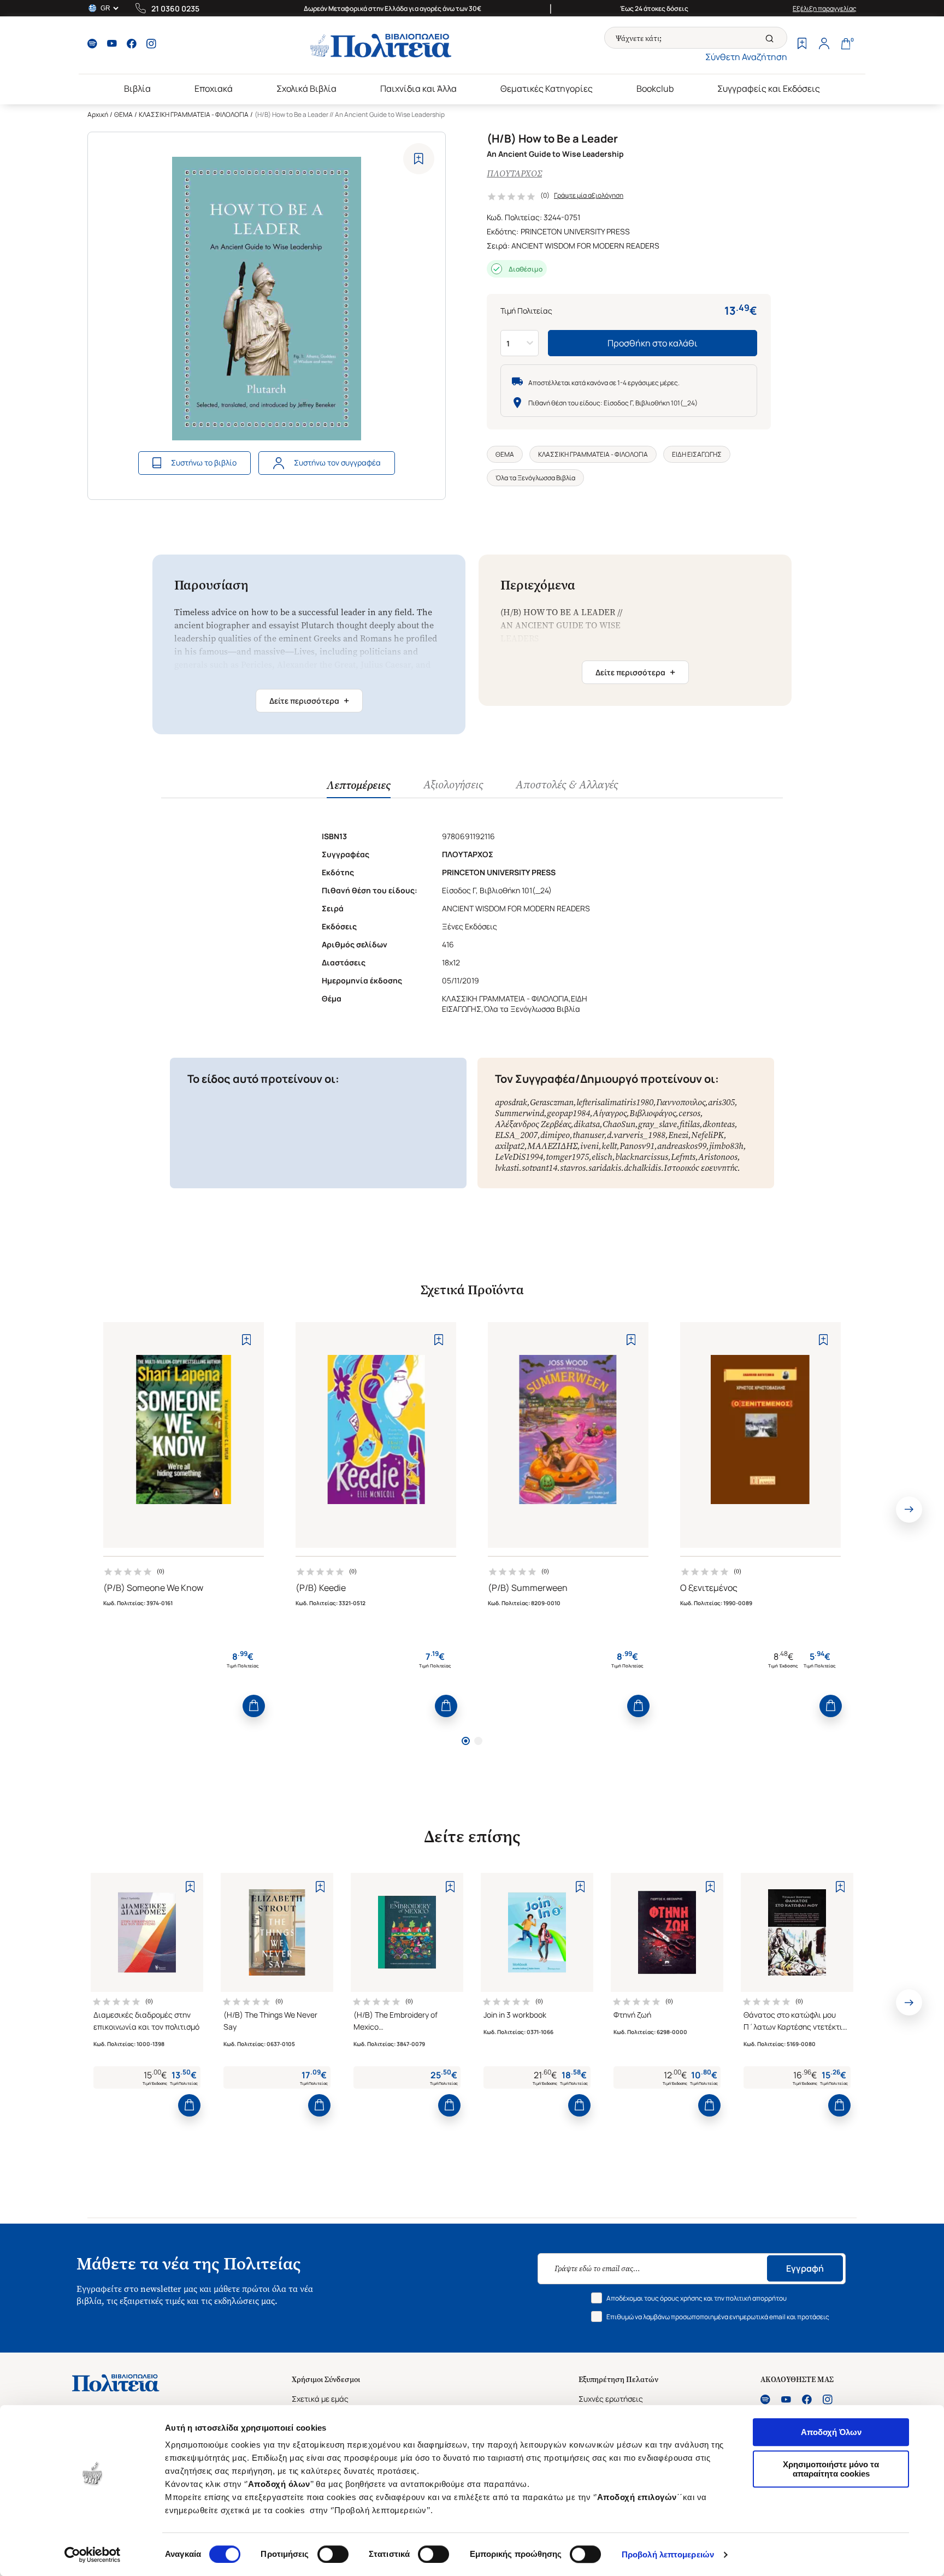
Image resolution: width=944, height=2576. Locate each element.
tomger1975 (567, 1157)
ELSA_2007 (516, 1135)
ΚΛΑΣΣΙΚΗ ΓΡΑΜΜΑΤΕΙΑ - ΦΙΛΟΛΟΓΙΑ (194, 114)
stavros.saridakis (591, 1168)
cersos (689, 1113)
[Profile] (824, 45)
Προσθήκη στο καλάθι (653, 343)
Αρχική (98, 114)
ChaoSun (619, 1124)
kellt (609, 1146)
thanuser (588, 1135)
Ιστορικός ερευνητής (701, 1168)
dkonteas (719, 1124)
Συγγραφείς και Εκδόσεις (769, 89)
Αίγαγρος (610, 1113)
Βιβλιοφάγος (653, 1113)
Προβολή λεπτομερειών (668, 2554)
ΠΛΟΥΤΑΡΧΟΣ (514, 173)
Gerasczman (552, 1102)
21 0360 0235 (175, 8)
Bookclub (655, 89)
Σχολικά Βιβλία (306, 89)
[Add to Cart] (254, 1706)
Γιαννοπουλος (681, 1102)
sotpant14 (539, 1168)
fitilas (690, 1124)
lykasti (507, 1168)
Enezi (678, 1135)
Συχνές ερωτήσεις (611, 2399)
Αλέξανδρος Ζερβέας (533, 1124)
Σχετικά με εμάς (320, 2399)
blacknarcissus (642, 1157)
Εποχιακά (214, 89)
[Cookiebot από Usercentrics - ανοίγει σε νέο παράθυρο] (93, 2555)
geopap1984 (568, 1113)
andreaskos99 (682, 1146)
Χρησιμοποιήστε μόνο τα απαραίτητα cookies (831, 2469)
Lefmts (683, 1157)
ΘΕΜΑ (123, 114)
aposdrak (511, 1102)
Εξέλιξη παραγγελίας (825, 8)
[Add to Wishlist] (419, 159)
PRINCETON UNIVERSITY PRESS (575, 231)
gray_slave (657, 1124)
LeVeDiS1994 (519, 1157)
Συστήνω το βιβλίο (204, 462)
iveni (589, 1146)
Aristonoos (718, 1157)
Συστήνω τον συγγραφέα (337, 462)
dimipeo (555, 1135)
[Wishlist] (802, 45)
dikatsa (587, 1124)
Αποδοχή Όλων (831, 2432)
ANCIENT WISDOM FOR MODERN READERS (585, 246)
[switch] (333, 2554)
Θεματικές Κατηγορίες (547, 89)
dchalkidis (642, 1168)
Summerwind (520, 1113)
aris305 (721, 1102)
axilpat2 (510, 1146)
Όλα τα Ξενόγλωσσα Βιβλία (535, 478)
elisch (602, 1157)
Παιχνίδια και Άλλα (418, 89)
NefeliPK (707, 1135)
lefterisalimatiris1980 (615, 1102)
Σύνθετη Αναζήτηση (746, 57)
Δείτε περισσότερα (309, 700)
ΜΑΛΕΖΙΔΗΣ (552, 1146)
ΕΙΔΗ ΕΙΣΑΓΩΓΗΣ (697, 454)
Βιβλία (137, 89)
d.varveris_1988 (636, 1135)
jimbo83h (726, 1146)
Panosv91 (637, 1146)
